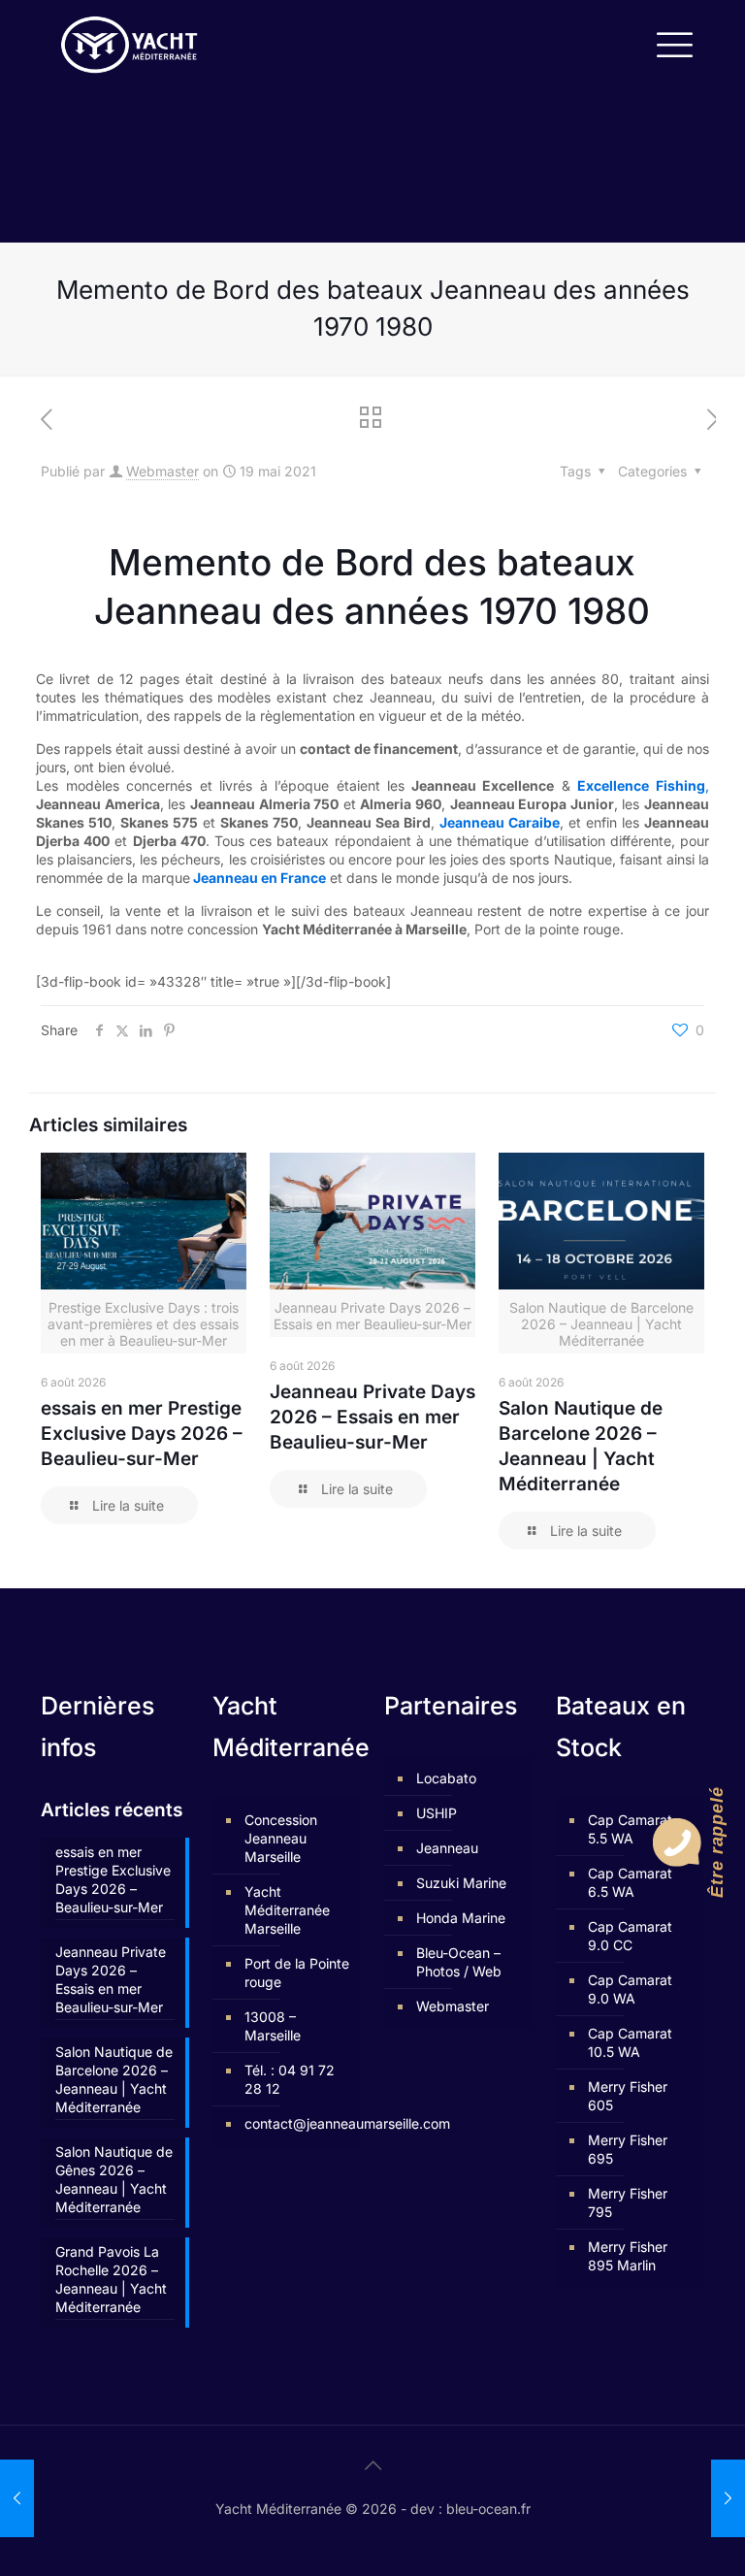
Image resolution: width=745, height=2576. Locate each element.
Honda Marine (461, 1918)
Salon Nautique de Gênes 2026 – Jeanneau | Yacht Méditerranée (114, 2179)
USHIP (437, 1813)
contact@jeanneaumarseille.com (298, 2123)
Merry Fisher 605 (628, 2096)
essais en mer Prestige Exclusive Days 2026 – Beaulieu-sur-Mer (142, 1434)
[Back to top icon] (372, 2465)
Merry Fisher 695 (628, 2149)
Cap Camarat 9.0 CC (630, 1936)
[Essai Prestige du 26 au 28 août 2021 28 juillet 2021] (728, 2498)
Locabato (446, 1778)
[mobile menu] (673, 44)
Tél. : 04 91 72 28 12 (290, 2079)
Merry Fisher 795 (628, 2202)
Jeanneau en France (258, 878)
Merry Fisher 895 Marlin (628, 2256)
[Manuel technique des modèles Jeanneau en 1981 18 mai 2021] (17, 2498)
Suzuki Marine (461, 1883)
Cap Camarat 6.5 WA (630, 1882)
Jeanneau (447, 1848)
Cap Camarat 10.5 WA (630, 2042)
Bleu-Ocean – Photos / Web (459, 1962)
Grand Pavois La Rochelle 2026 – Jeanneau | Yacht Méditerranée (111, 2279)
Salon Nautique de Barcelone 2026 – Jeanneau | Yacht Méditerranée (114, 2079)
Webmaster (162, 471)
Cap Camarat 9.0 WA (630, 1989)
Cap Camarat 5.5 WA (630, 1829)
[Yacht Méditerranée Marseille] (130, 44)
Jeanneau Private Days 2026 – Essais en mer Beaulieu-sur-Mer (372, 1417)
